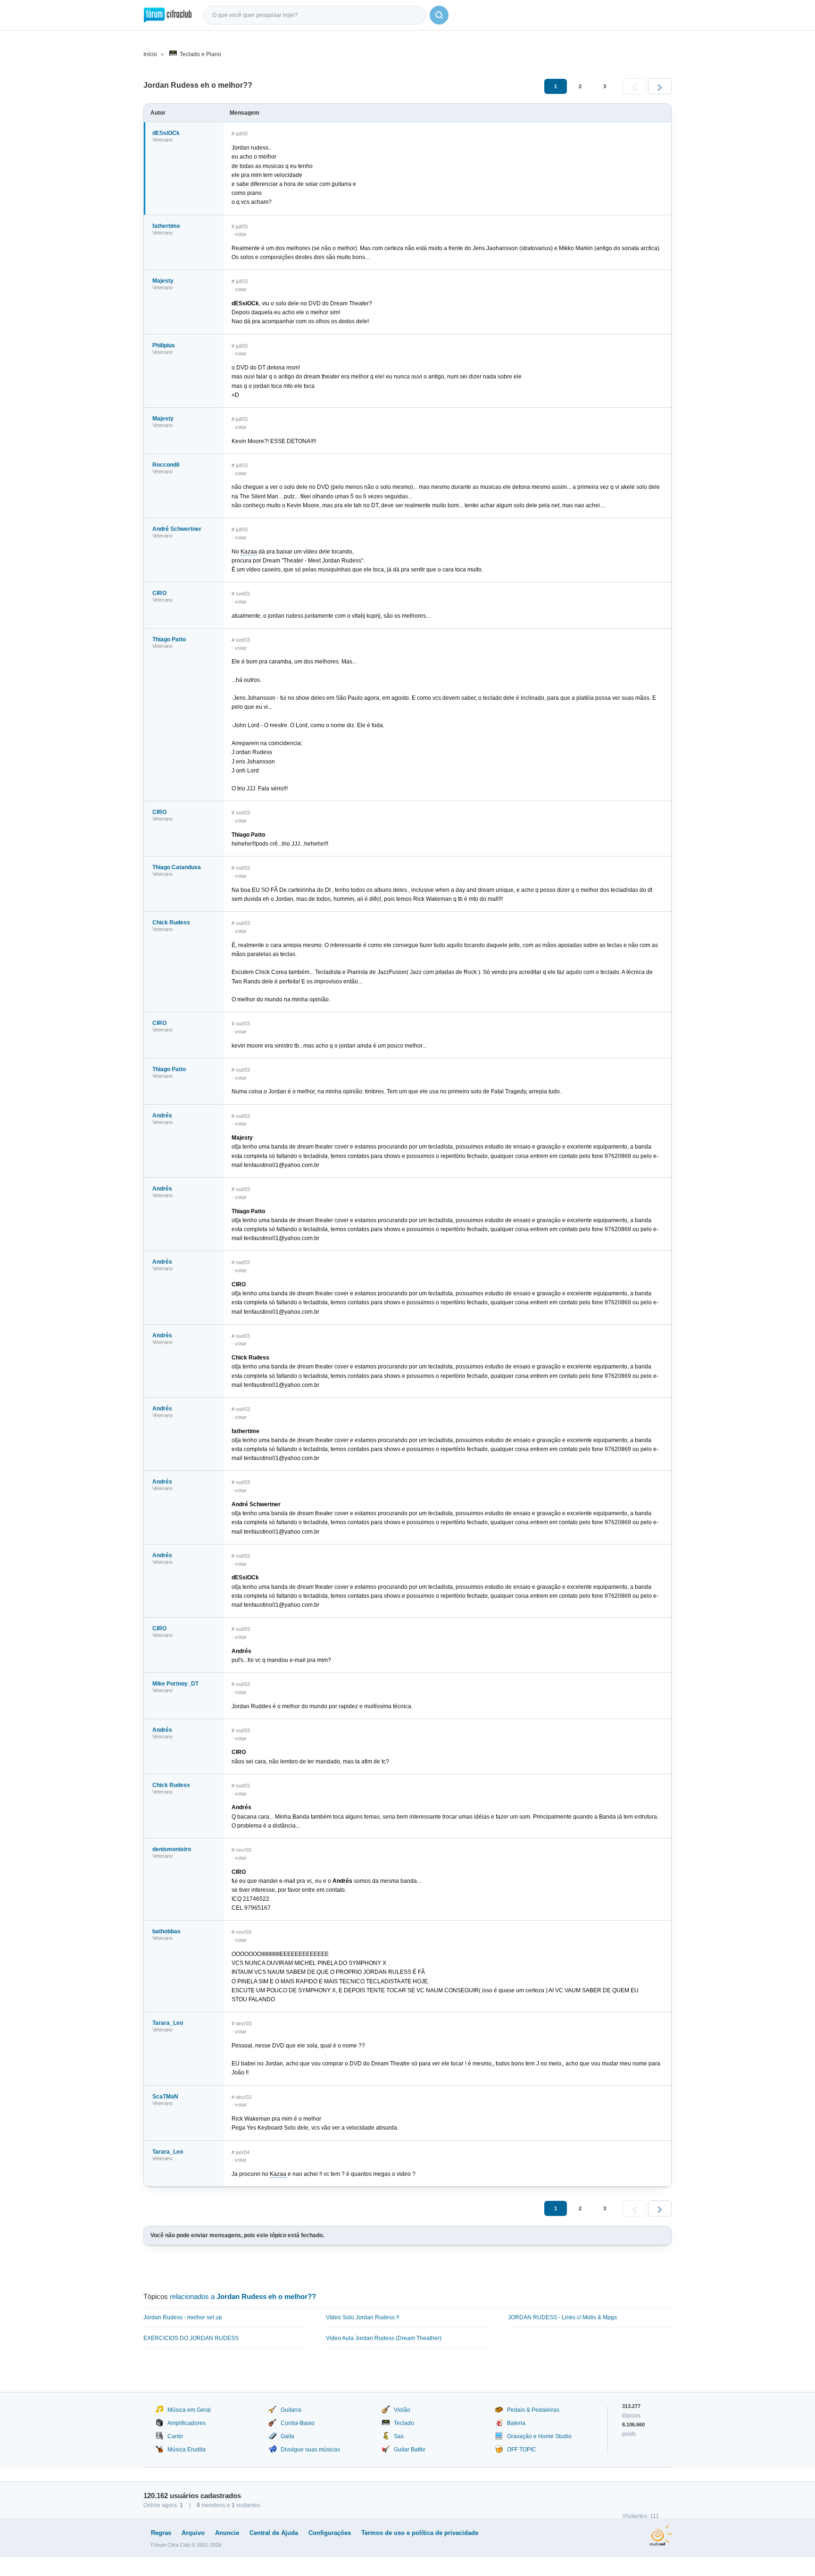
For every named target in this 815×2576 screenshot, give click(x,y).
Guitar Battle (410, 2450)
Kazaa (249, 552)
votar (241, 234)
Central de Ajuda (274, 2533)
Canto (175, 2436)
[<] (634, 86)
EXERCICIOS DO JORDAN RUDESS (191, 2338)
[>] (660, 86)
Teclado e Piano (200, 54)
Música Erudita (187, 2450)
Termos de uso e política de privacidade (420, 2533)
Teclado (404, 2423)
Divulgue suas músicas (310, 2450)
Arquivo (193, 2533)
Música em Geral (189, 2410)
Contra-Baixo (298, 2423)
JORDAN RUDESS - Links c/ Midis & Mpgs (562, 2317)
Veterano (162, 140)
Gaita (287, 2436)
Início (150, 54)
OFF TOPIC (522, 2450)
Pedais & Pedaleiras (533, 2410)
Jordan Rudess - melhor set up (183, 2317)
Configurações (330, 2533)
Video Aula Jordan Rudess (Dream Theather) (384, 2338)
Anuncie (227, 2533)
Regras (161, 2533)
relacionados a (243, 2296)
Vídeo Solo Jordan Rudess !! (362, 2317)
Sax (399, 2436)
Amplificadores (187, 2423)
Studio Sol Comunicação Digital (661, 2535)
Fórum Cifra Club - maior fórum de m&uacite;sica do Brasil (168, 15)
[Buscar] (439, 15)
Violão (402, 2410)
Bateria (516, 2423)
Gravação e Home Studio (539, 2436)
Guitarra (291, 2410)
